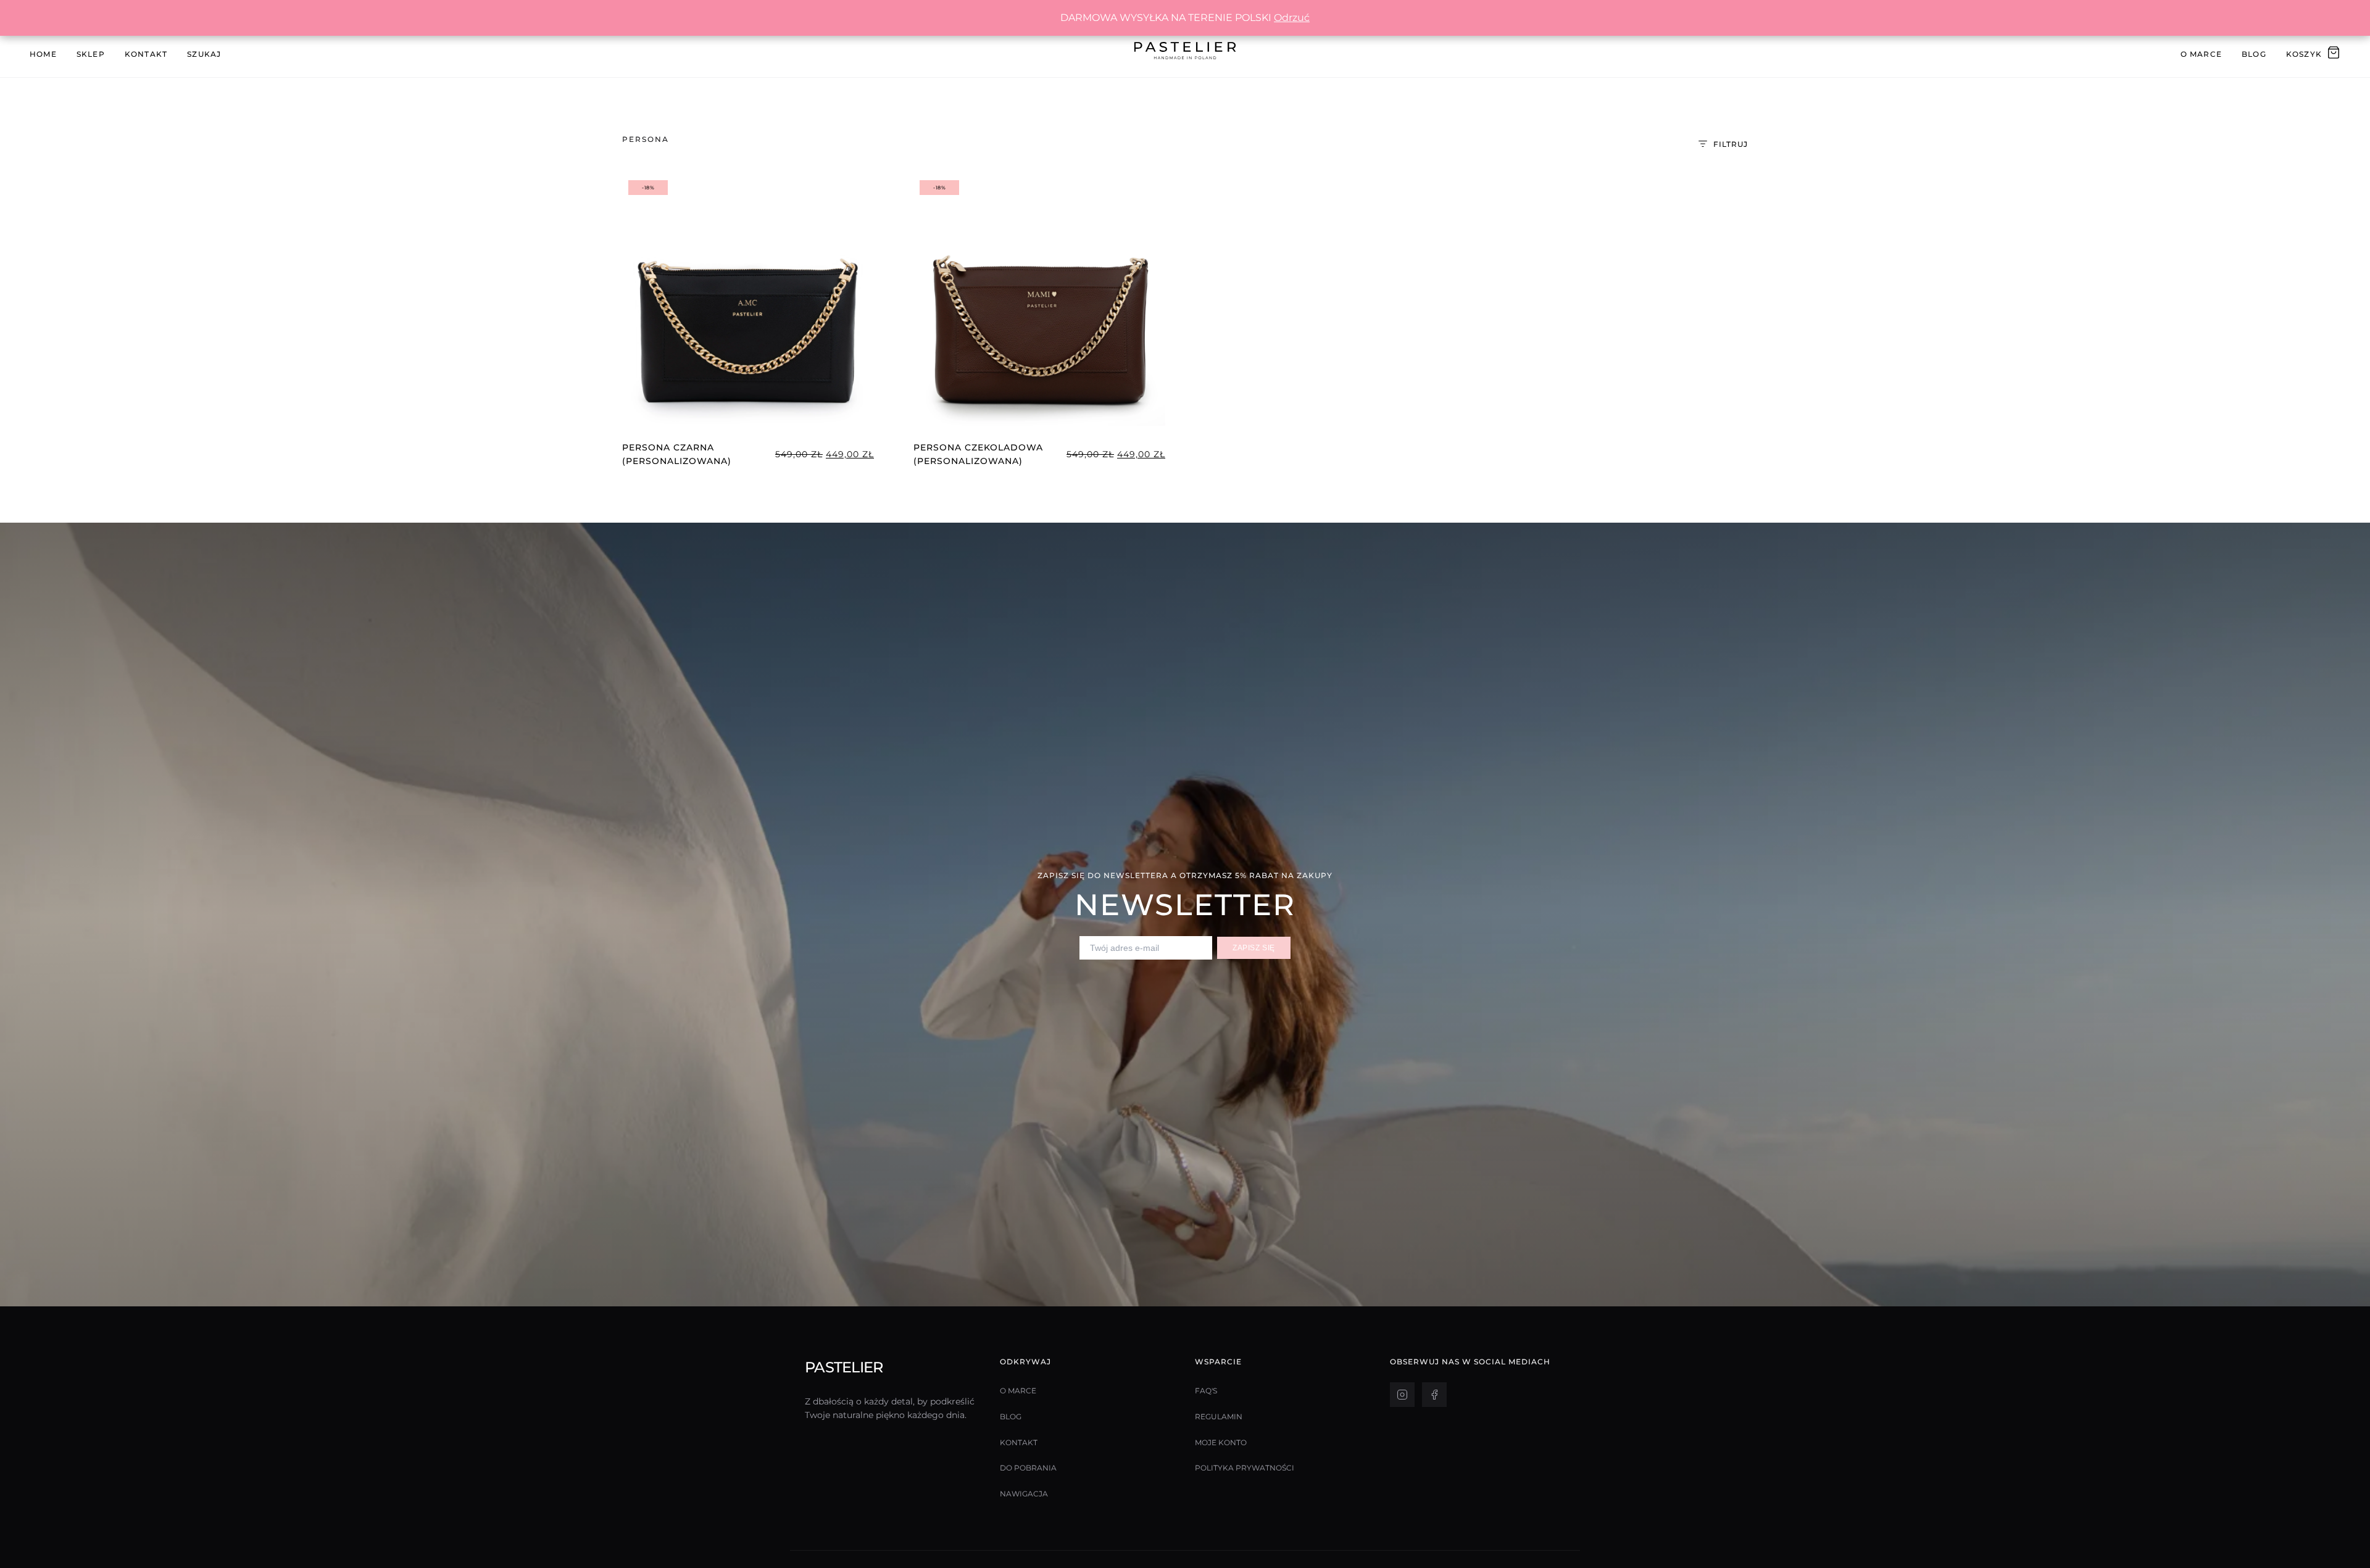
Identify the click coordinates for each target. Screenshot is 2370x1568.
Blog (2254, 54)
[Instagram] (1402, 1395)
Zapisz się (1254, 948)
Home (43, 54)
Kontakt (146, 54)
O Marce (2201, 54)
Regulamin (1219, 1417)
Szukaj (204, 54)
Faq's (1206, 1391)
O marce (1018, 1391)
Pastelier (844, 1367)
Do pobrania (1028, 1468)
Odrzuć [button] (1292, 18)
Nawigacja (1024, 1494)
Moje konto (1221, 1442)
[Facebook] (1434, 1395)
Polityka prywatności (1245, 1468)
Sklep (91, 54)
